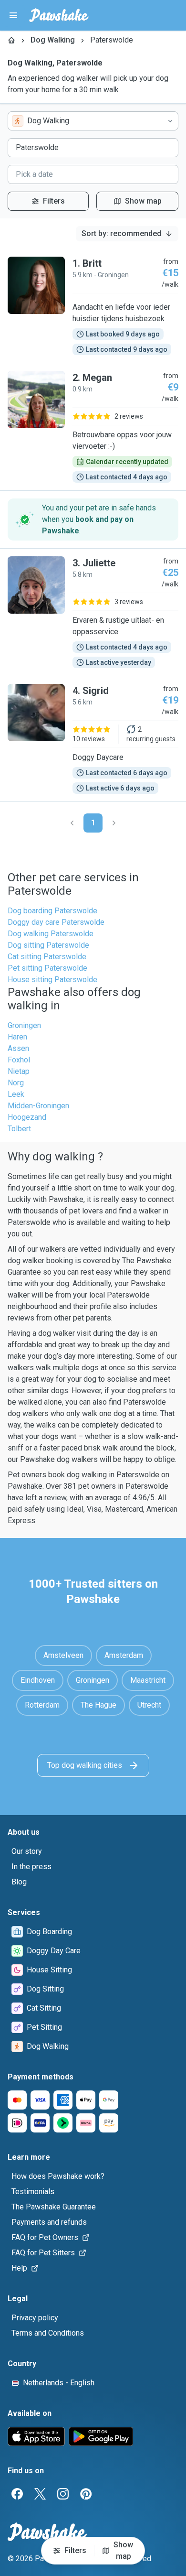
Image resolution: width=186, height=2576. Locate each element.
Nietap (19, 1071)
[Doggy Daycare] (93, 739)
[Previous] (72, 823)
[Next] (114, 823)
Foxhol (19, 1060)
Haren (17, 1037)
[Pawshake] (59, 15)
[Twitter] (40, 2494)
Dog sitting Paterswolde (48, 945)
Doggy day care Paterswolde (56, 922)
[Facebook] (17, 2494)
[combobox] (93, 121)
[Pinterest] (86, 2494)
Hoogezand (27, 1117)
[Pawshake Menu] (13, 15)
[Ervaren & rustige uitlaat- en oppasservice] (93, 612)
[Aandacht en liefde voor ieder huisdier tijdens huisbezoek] (93, 306)
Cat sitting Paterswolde (47, 957)
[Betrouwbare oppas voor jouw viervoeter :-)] (93, 427)
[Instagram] (63, 2494)
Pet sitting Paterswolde (47, 968)
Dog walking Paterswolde (51, 934)
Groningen (24, 1025)
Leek (16, 1094)
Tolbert (19, 1129)
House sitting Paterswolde (52, 980)
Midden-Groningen (38, 1106)
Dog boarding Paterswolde (52, 911)
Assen (18, 1048)
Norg (16, 1083)
